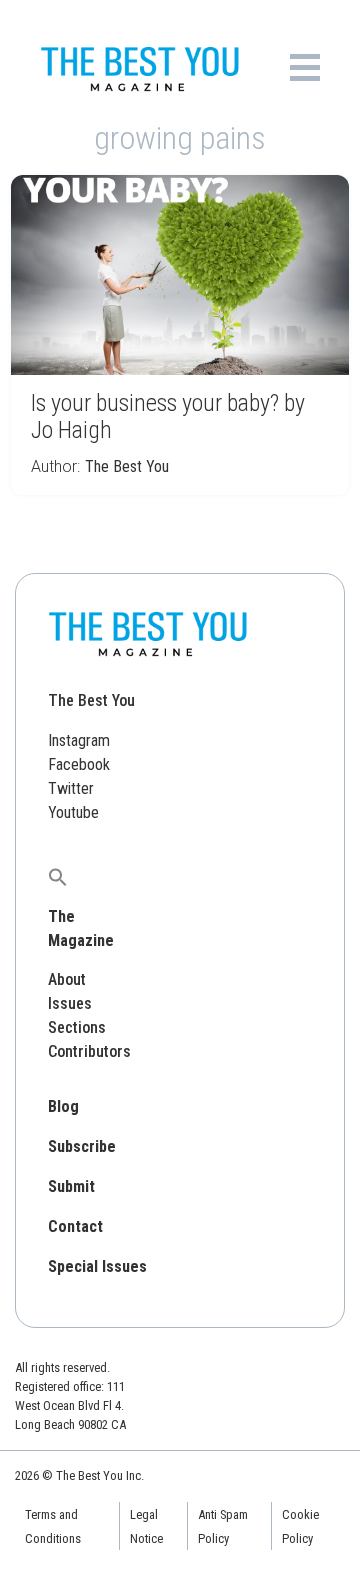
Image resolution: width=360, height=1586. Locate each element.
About (67, 979)
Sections (77, 1027)
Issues (70, 1003)
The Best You (127, 466)
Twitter (71, 788)
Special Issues (97, 1266)
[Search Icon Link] (58, 876)
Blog (63, 1106)
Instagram (79, 740)
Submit (71, 1186)
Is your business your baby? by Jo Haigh (168, 416)
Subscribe (82, 1146)
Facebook (79, 764)
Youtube (73, 812)
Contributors (89, 1051)
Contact (75, 1226)
